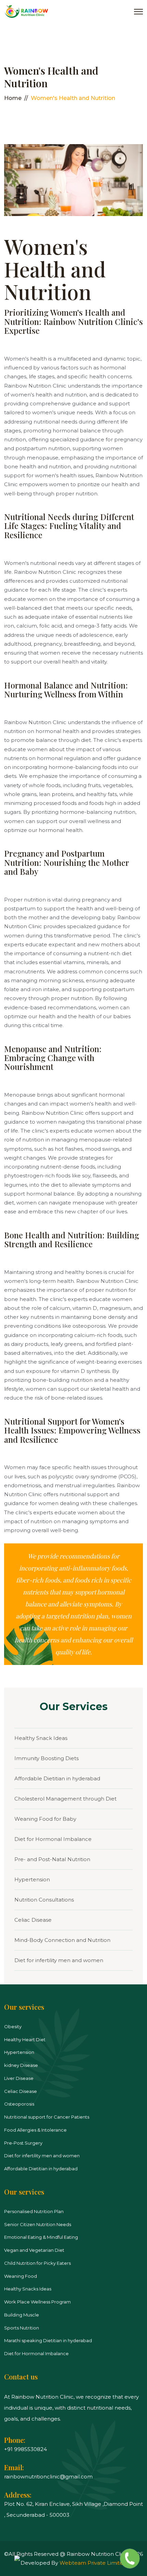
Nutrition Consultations (44, 1900)
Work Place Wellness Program (37, 2302)
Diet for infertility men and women (59, 1960)
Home (13, 98)
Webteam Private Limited (93, 2563)
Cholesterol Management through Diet (65, 1799)
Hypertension (32, 1879)
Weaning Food (21, 2276)
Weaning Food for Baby (45, 1819)
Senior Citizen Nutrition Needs (38, 2224)
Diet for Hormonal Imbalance (53, 1839)
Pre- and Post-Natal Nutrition (52, 1859)
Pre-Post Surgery (23, 2143)
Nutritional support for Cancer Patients (47, 2117)
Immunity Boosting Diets (46, 1758)
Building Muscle (22, 2315)
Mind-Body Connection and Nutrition (62, 1940)
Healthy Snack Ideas (41, 1738)
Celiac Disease (33, 1920)
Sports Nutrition (22, 2328)
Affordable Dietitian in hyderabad (57, 1778)
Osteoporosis (19, 2104)
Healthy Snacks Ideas (28, 2289)
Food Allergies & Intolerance (35, 2130)
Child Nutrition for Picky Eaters (37, 2263)
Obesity (13, 2026)
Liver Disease (19, 2078)
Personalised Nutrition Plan (34, 2211)
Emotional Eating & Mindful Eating (41, 2237)
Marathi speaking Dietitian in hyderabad (48, 2340)
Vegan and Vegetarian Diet (34, 2250)
